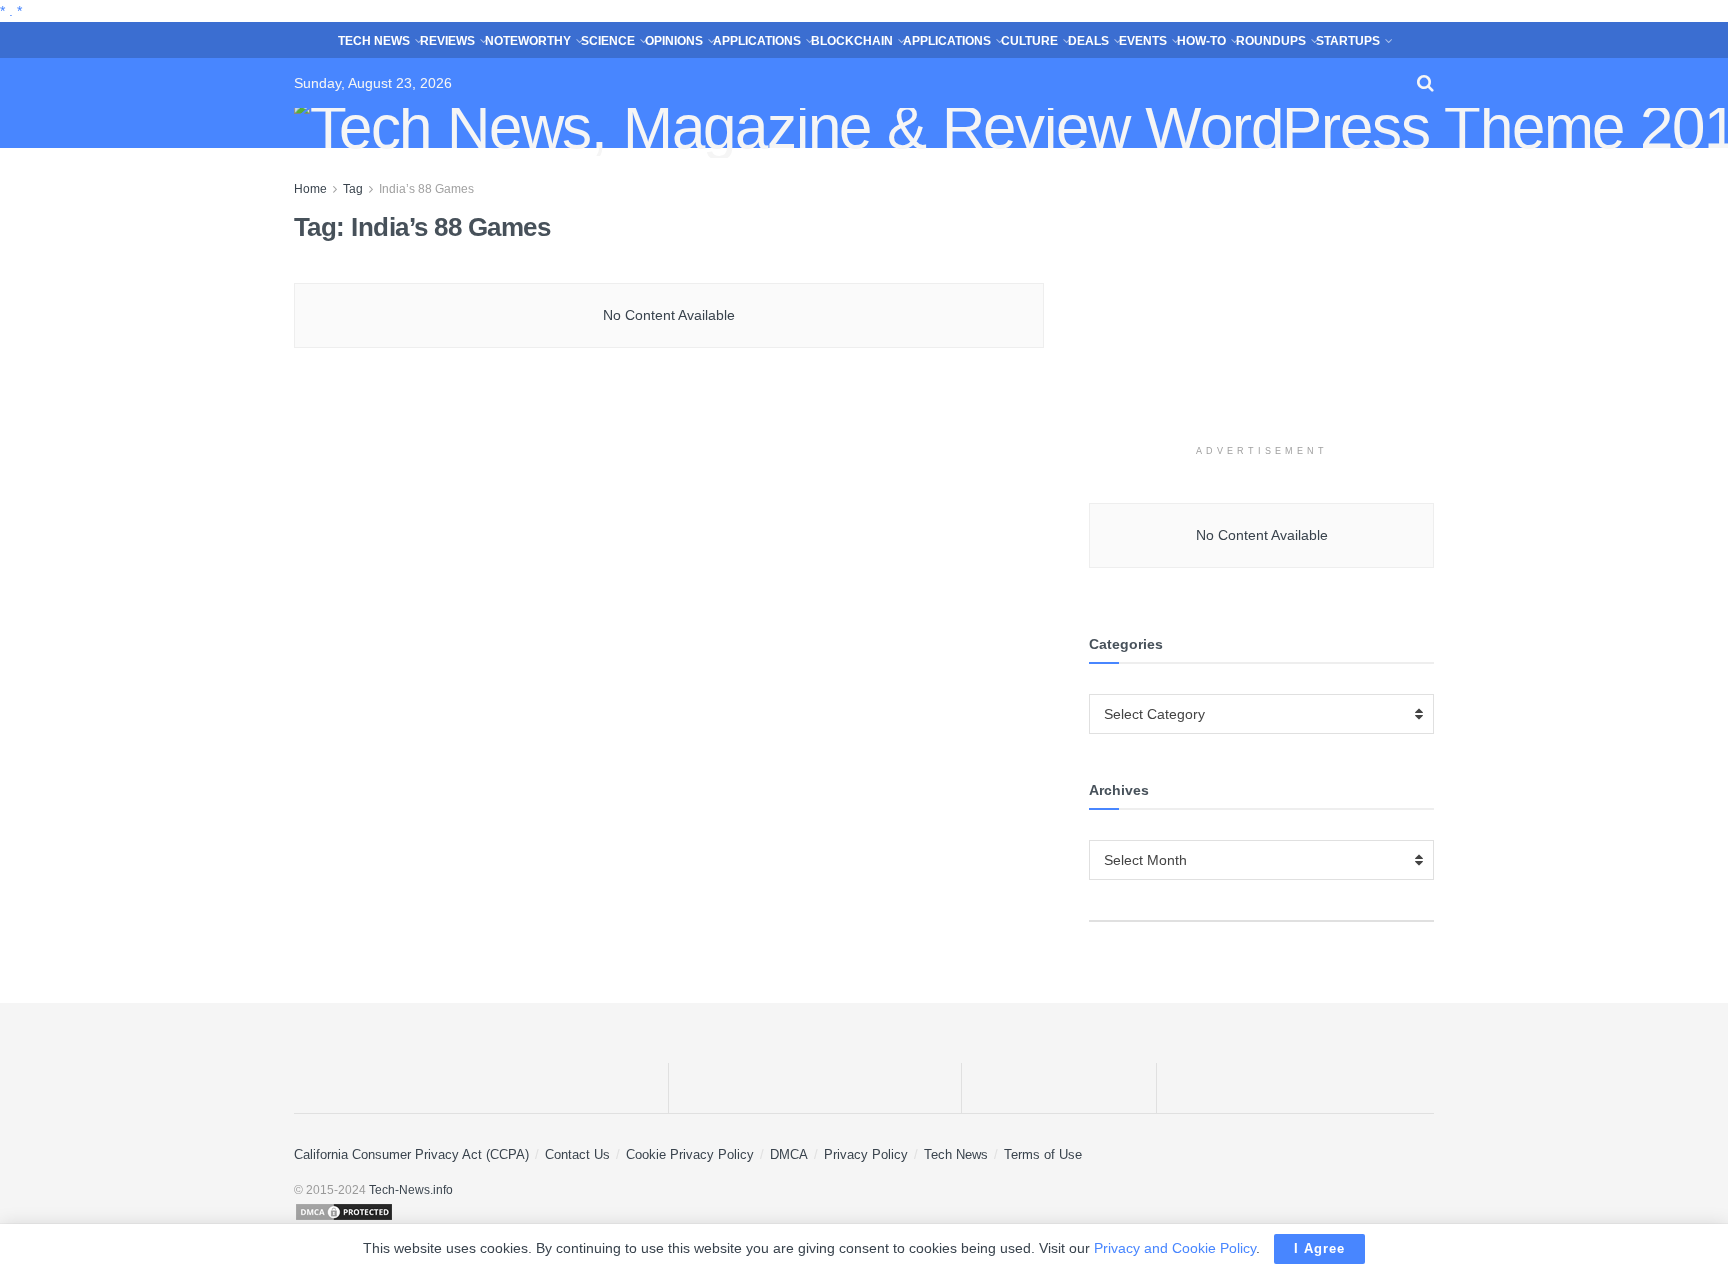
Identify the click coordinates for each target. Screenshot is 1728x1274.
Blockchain (852, 41)
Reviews (447, 41)
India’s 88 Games (426, 189)
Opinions (674, 41)
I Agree (1319, 1248)
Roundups (1271, 41)
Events (1143, 41)
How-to (1201, 41)
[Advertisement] (1262, 303)
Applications (757, 41)
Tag (353, 189)
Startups (1348, 41)
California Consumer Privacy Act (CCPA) (411, 1154)
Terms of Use (1043, 1154)
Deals (1088, 41)
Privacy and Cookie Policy (1175, 1248)
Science (608, 41)
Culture (1029, 41)
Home (310, 189)
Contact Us (577, 1154)
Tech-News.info (411, 1190)
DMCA (789, 1154)
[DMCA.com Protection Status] (864, 1212)
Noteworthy (528, 41)
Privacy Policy (866, 1154)
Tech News (374, 41)
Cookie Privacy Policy (690, 1154)
